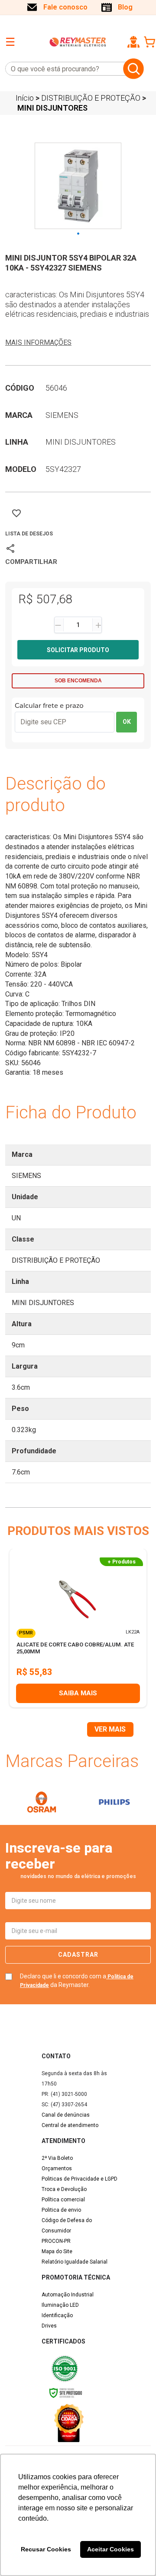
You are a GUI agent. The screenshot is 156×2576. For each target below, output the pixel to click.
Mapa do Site (57, 2251)
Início (25, 98)
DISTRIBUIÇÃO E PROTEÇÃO (91, 98)
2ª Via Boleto (57, 2158)
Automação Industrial (68, 2295)
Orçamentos (57, 2168)
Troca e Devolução (64, 2189)
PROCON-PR (56, 2241)
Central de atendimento (70, 2125)
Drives (49, 2326)
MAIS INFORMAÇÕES (38, 342)
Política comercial (63, 2200)
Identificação (57, 2315)
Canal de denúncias (66, 2115)
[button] (133, 42)
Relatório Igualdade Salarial (75, 2262)
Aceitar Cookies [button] (110, 2549)
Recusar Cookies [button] (46, 2549)
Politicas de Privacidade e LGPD (80, 2179)
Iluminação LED (60, 2305)
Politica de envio (61, 2210)
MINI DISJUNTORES (52, 108)
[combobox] (63, 69)
